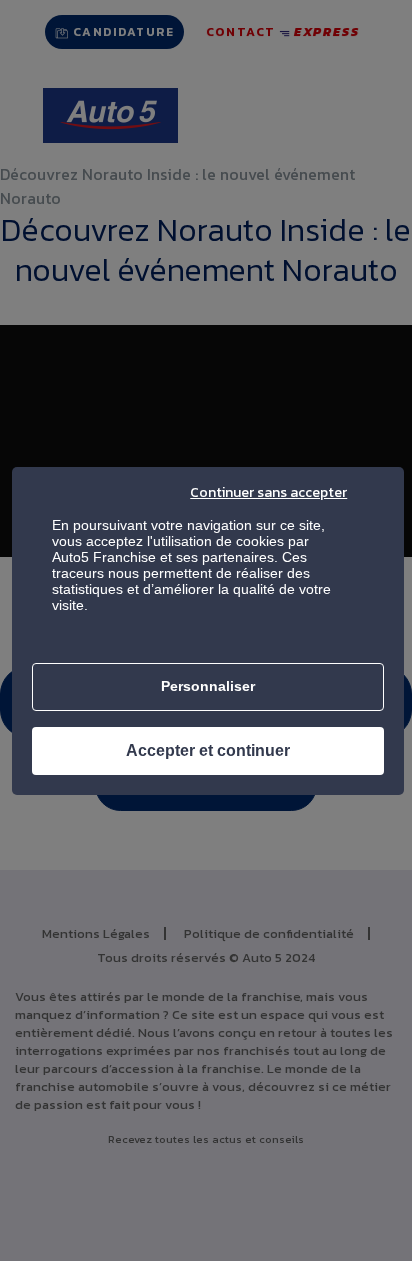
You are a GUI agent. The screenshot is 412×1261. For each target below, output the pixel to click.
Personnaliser (208, 686)
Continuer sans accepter (268, 492)
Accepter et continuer (208, 750)
